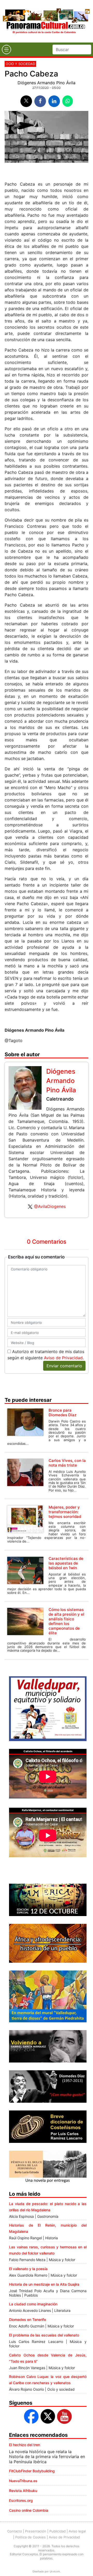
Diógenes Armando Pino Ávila (47, 83)
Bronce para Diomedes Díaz (63, 1413)
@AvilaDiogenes (50, 1206)
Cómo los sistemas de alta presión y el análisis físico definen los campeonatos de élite (66, 1621)
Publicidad (57, 2531)
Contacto (15, 2531)
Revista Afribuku (23, 2491)
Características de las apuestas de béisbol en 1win (66, 1563)
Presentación (36, 2531)
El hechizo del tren (25, 2445)
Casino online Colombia (29, 2510)
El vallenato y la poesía (28, 2269)
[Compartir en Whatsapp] (68, 101)
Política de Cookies (30, 2537)
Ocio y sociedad (20, 64)
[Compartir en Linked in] (54, 101)
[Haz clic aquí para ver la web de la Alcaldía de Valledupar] (48, 1708)
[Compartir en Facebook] (40, 101)
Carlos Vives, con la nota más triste (67, 1463)
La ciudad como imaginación (33, 2304)
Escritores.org (21, 2500)
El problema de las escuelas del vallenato (44, 2335)
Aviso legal (77, 2531)
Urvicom (55, 2571)
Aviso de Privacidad (63, 1358)
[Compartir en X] (26, 101)
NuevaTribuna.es (23, 2481)
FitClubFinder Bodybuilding (32, 2471)
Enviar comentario (64, 1366)
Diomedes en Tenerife (28, 2320)
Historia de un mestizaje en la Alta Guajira (44, 2284)
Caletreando (60, 1099)
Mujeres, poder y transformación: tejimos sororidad (65, 1512)
